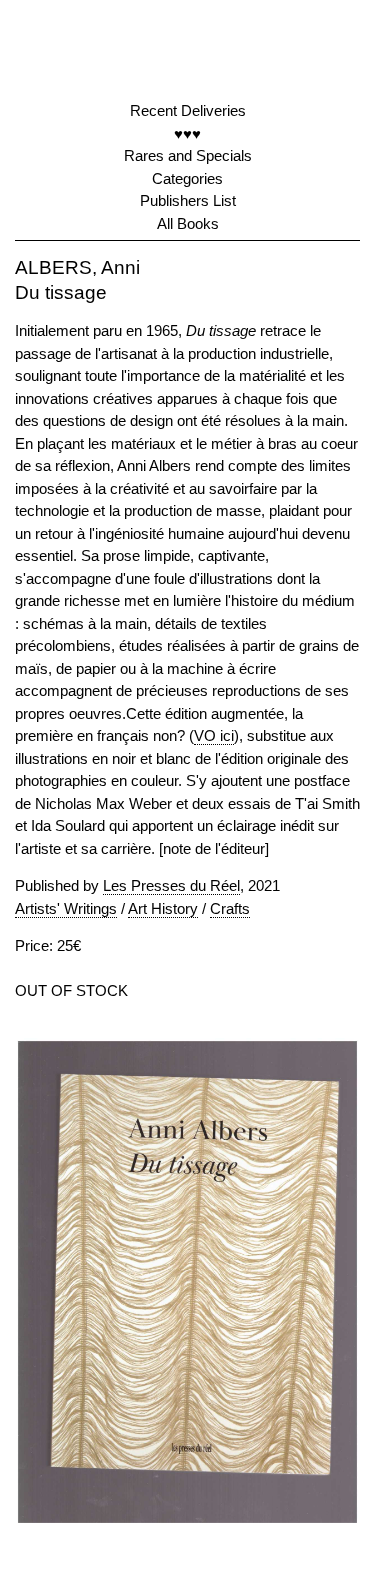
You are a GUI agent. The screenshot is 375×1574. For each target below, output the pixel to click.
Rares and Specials (188, 155)
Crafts (230, 908)
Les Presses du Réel (171, 885)
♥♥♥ (187, 133)
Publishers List (188, 200)
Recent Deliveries (188, 110)
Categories (187, 178)
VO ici (214, 735)
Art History (163, 908)
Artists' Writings (66, 908)
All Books (188, 223)
